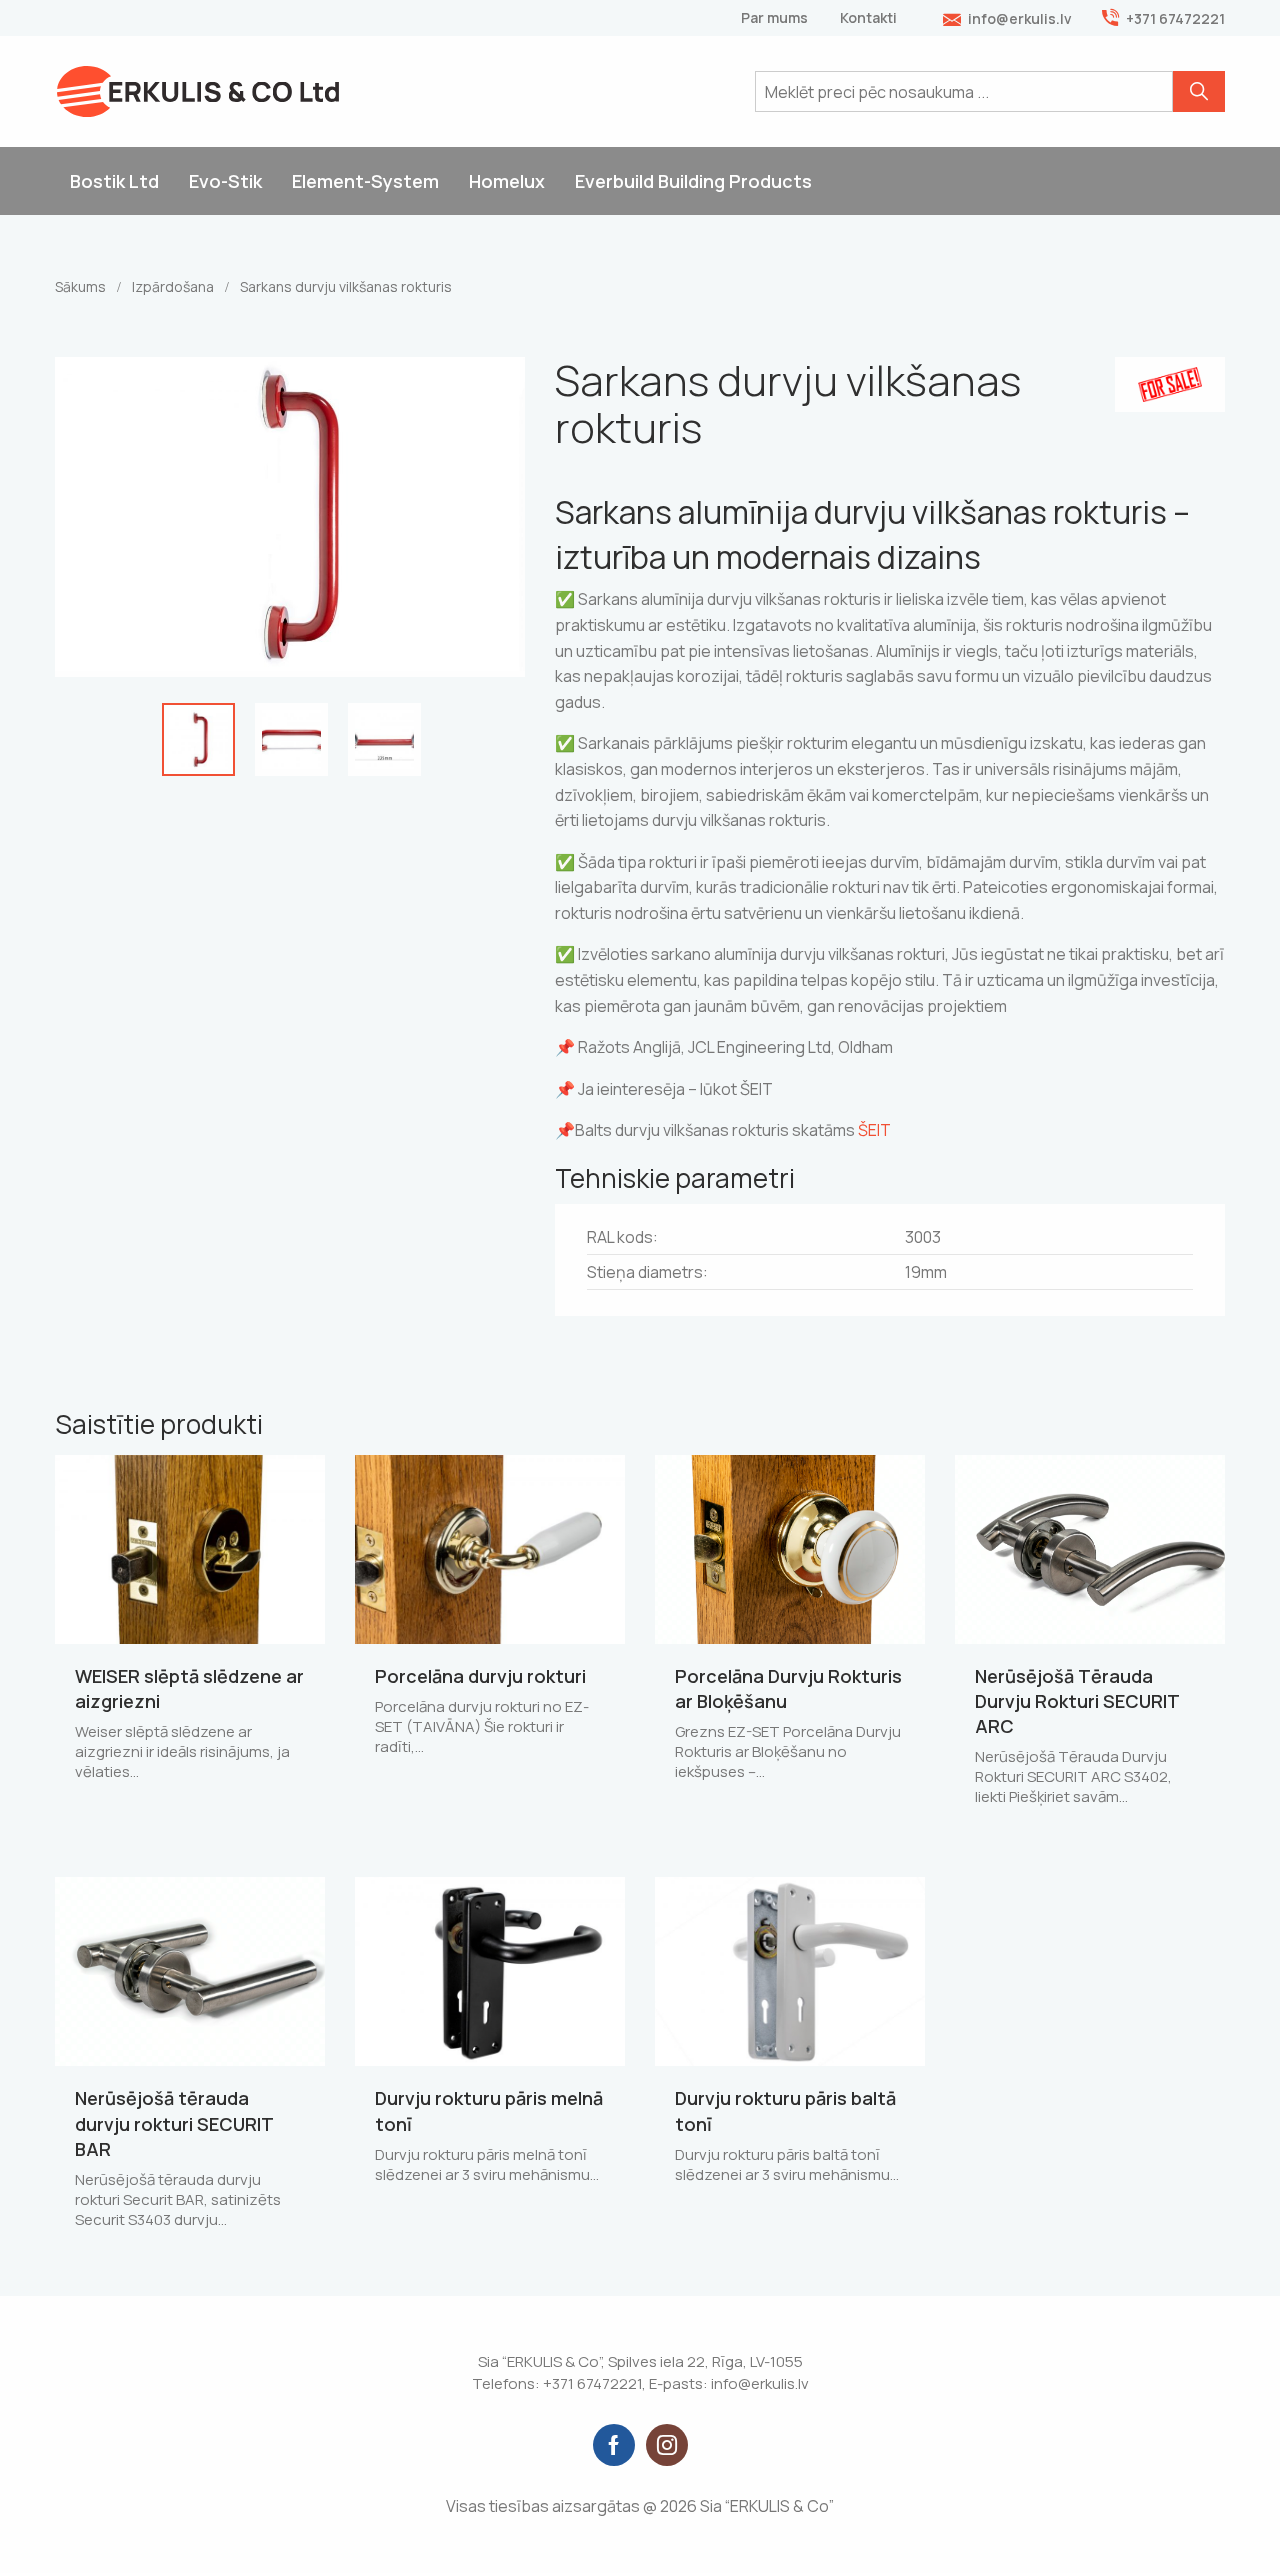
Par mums (774, 17)
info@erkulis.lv (1020, 18)
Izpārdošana (173, 286)
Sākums (80, 286)
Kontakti (868, 17)
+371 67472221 (1175, 18)
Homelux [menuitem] (507, 181)
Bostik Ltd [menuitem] (114, 181)
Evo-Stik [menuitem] (225, 181)
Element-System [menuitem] (365, 181)
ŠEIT (874, 1130)
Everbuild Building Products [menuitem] (693, 181)
